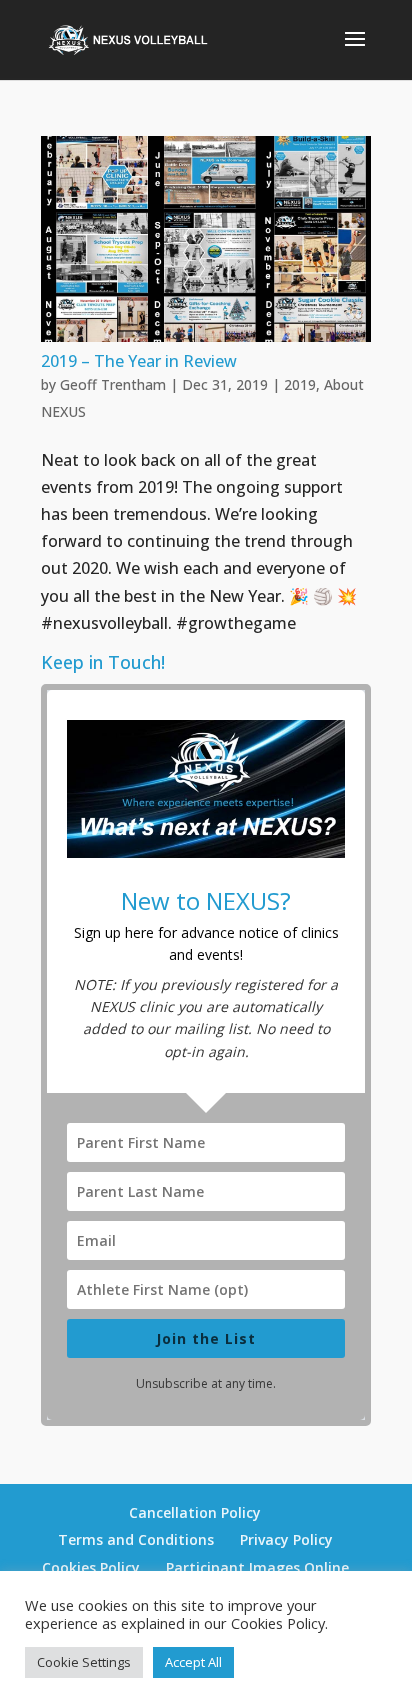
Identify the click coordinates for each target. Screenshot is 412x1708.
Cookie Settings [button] (84, 1662)
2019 (300, 384)
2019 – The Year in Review (139, 361)
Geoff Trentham (113, 384)
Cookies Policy (91, 1567)
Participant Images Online (257, 1567)
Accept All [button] (193, 1662)
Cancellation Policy (195, 1512)
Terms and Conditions (136, 1539)
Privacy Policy (286, 1539)
